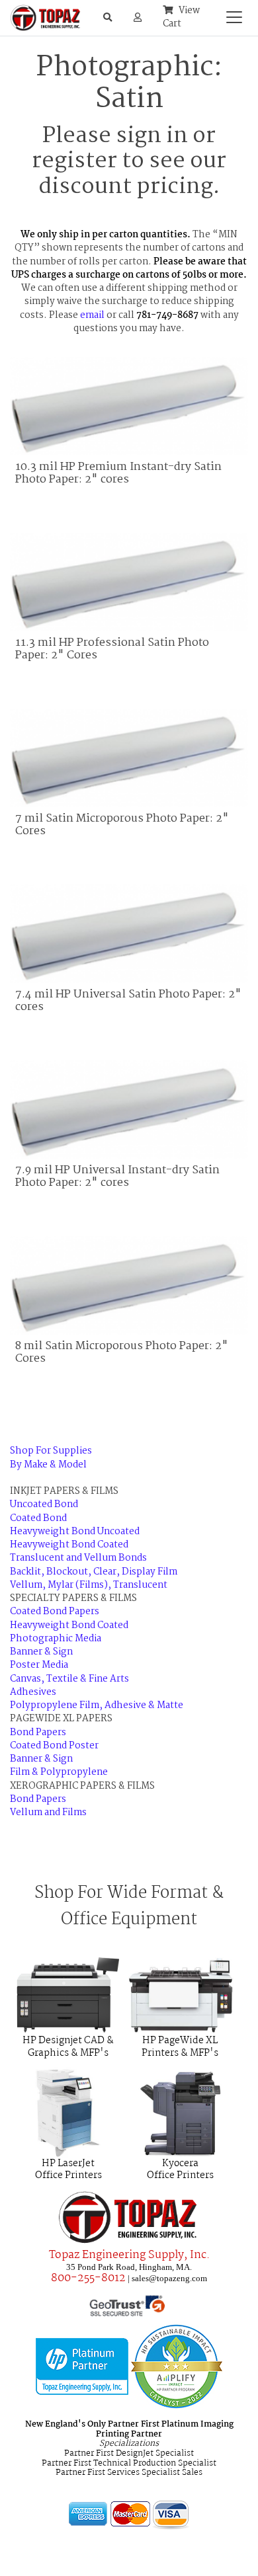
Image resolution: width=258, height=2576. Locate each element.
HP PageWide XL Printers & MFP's (180, 2047)
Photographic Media (56, 1639)
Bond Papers (38, 1733)
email (92, 316)
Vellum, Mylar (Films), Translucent (89, 1585)
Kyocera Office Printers (180, 2170)
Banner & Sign (41, 1652)
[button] (138, 18)
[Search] (108, 18)
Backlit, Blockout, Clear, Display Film (94, 1572)
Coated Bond (38, 1519)
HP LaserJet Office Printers (68, 2170)
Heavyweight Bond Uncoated (75, 1532)
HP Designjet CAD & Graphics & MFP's (68, 2047)
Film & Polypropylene (59, 1773)
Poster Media (39, 1665)
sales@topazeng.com (169, 2278)
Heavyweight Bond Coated (69, 1545)
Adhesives (33, 1693)
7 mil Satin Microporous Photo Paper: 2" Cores (122, 825)
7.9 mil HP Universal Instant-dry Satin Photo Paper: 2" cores (117, 1177)
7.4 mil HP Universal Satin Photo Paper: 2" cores (128, 1001)
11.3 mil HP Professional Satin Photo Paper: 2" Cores (112, 649)
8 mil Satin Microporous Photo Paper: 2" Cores (122, 1352)
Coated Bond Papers (55, 1612)
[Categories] (231, 14)
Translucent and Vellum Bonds (78, 1558)
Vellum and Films (48, 1813)
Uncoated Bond (44, 1505)
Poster (84, 1746)
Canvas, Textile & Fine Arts (69, 1679)
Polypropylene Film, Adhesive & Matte (97, 1706)
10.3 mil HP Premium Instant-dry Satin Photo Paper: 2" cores (118, 473)
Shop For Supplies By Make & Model (51, 1458)
